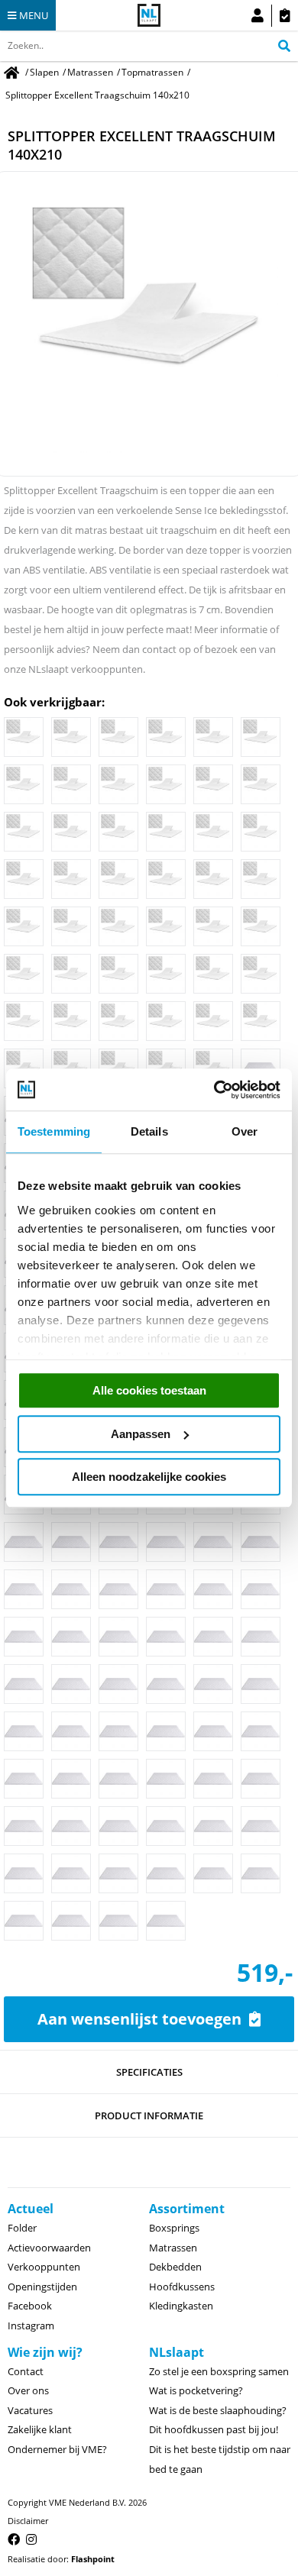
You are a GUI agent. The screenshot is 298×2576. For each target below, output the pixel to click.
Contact (26, 2371)
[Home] (13, 72)
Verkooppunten (44, 2267)
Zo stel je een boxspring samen (219, 2371)
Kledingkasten (181, 2306)
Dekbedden (175, 2267)
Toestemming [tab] (54, 1131)
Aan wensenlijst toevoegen (139, 2019)
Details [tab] (149, 1131)
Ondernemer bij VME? (57, 2449)
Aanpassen (141, 1434)
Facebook (30, 2306)
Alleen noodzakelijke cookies (149, 1477)
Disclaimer (28, 2521)
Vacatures (30, 2410)
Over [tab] (245, 1131)
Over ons (28, 2390)
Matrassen (173, 2248)
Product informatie (149, 2115)
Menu (34, 15)
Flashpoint (93, 2559)
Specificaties (149, 2072)
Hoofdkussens (182, 2287)
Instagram (31, 2326)
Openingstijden (42, 2287)
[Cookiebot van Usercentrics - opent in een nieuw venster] (214, 1090)
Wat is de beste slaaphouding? (218, 2410)
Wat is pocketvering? (196, 2390)
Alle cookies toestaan (149, 1390)
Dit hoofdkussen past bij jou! (214, 2429)
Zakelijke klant (40, 2429)
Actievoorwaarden (49, 2248)
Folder (22, 2228)
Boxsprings (174, 2228)
